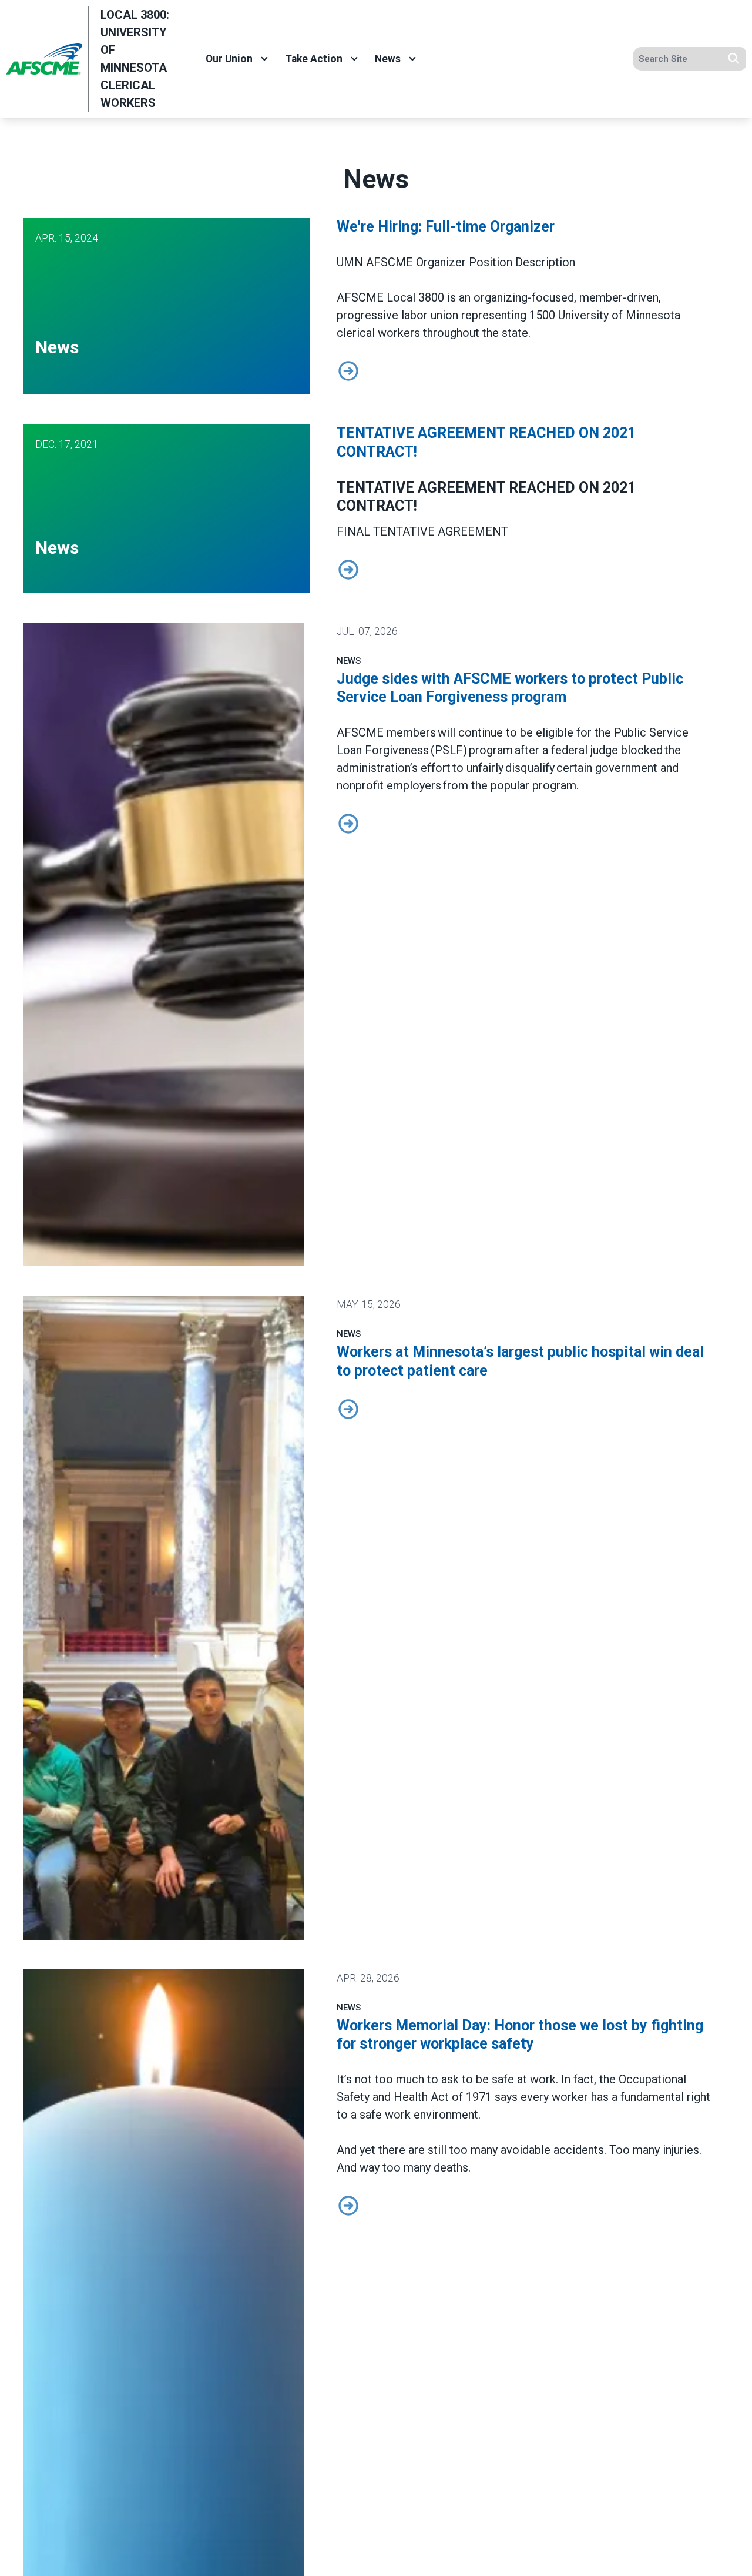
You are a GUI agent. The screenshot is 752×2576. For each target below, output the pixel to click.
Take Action (314, 59)
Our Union (229, 59)
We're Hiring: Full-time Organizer (446, 227)
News (388, 59)
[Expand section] (264, 59)
